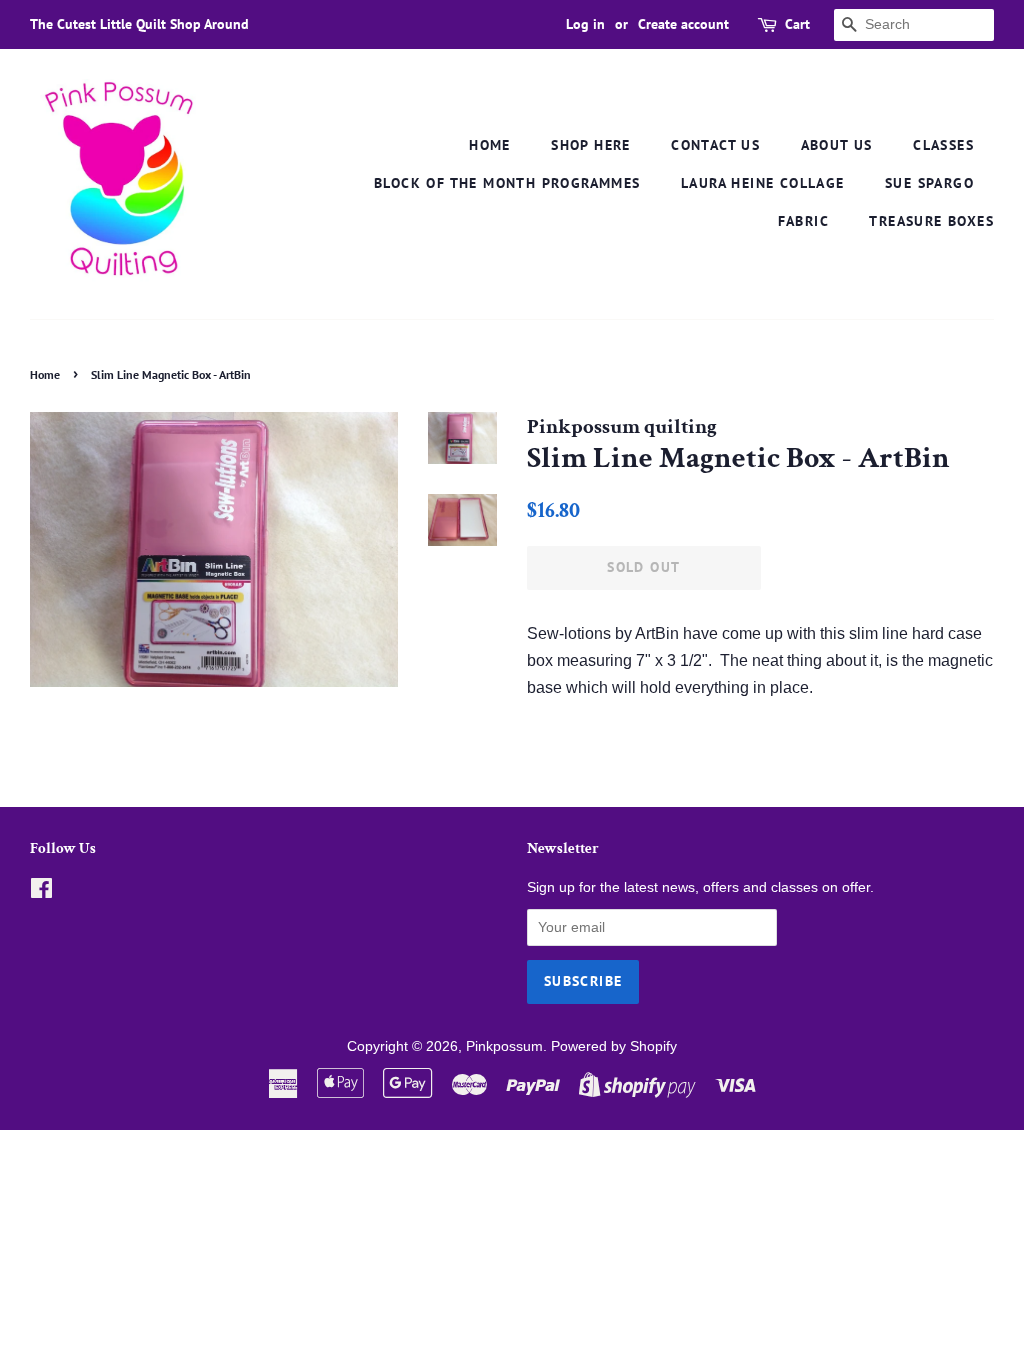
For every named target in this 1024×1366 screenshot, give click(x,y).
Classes (943, 145)
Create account (683, 24)
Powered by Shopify (614, 1046)
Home (490, 145)
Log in (585, 24)
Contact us (715, 145)
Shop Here (591, 145)
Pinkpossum (504, 1046)
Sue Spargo (929, 183)
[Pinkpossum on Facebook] (41, 892)
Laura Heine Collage (763, 183)
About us (837, 145)
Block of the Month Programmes (507, 183)
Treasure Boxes (931, 221)
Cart (797, 24)
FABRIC (803, 221)
